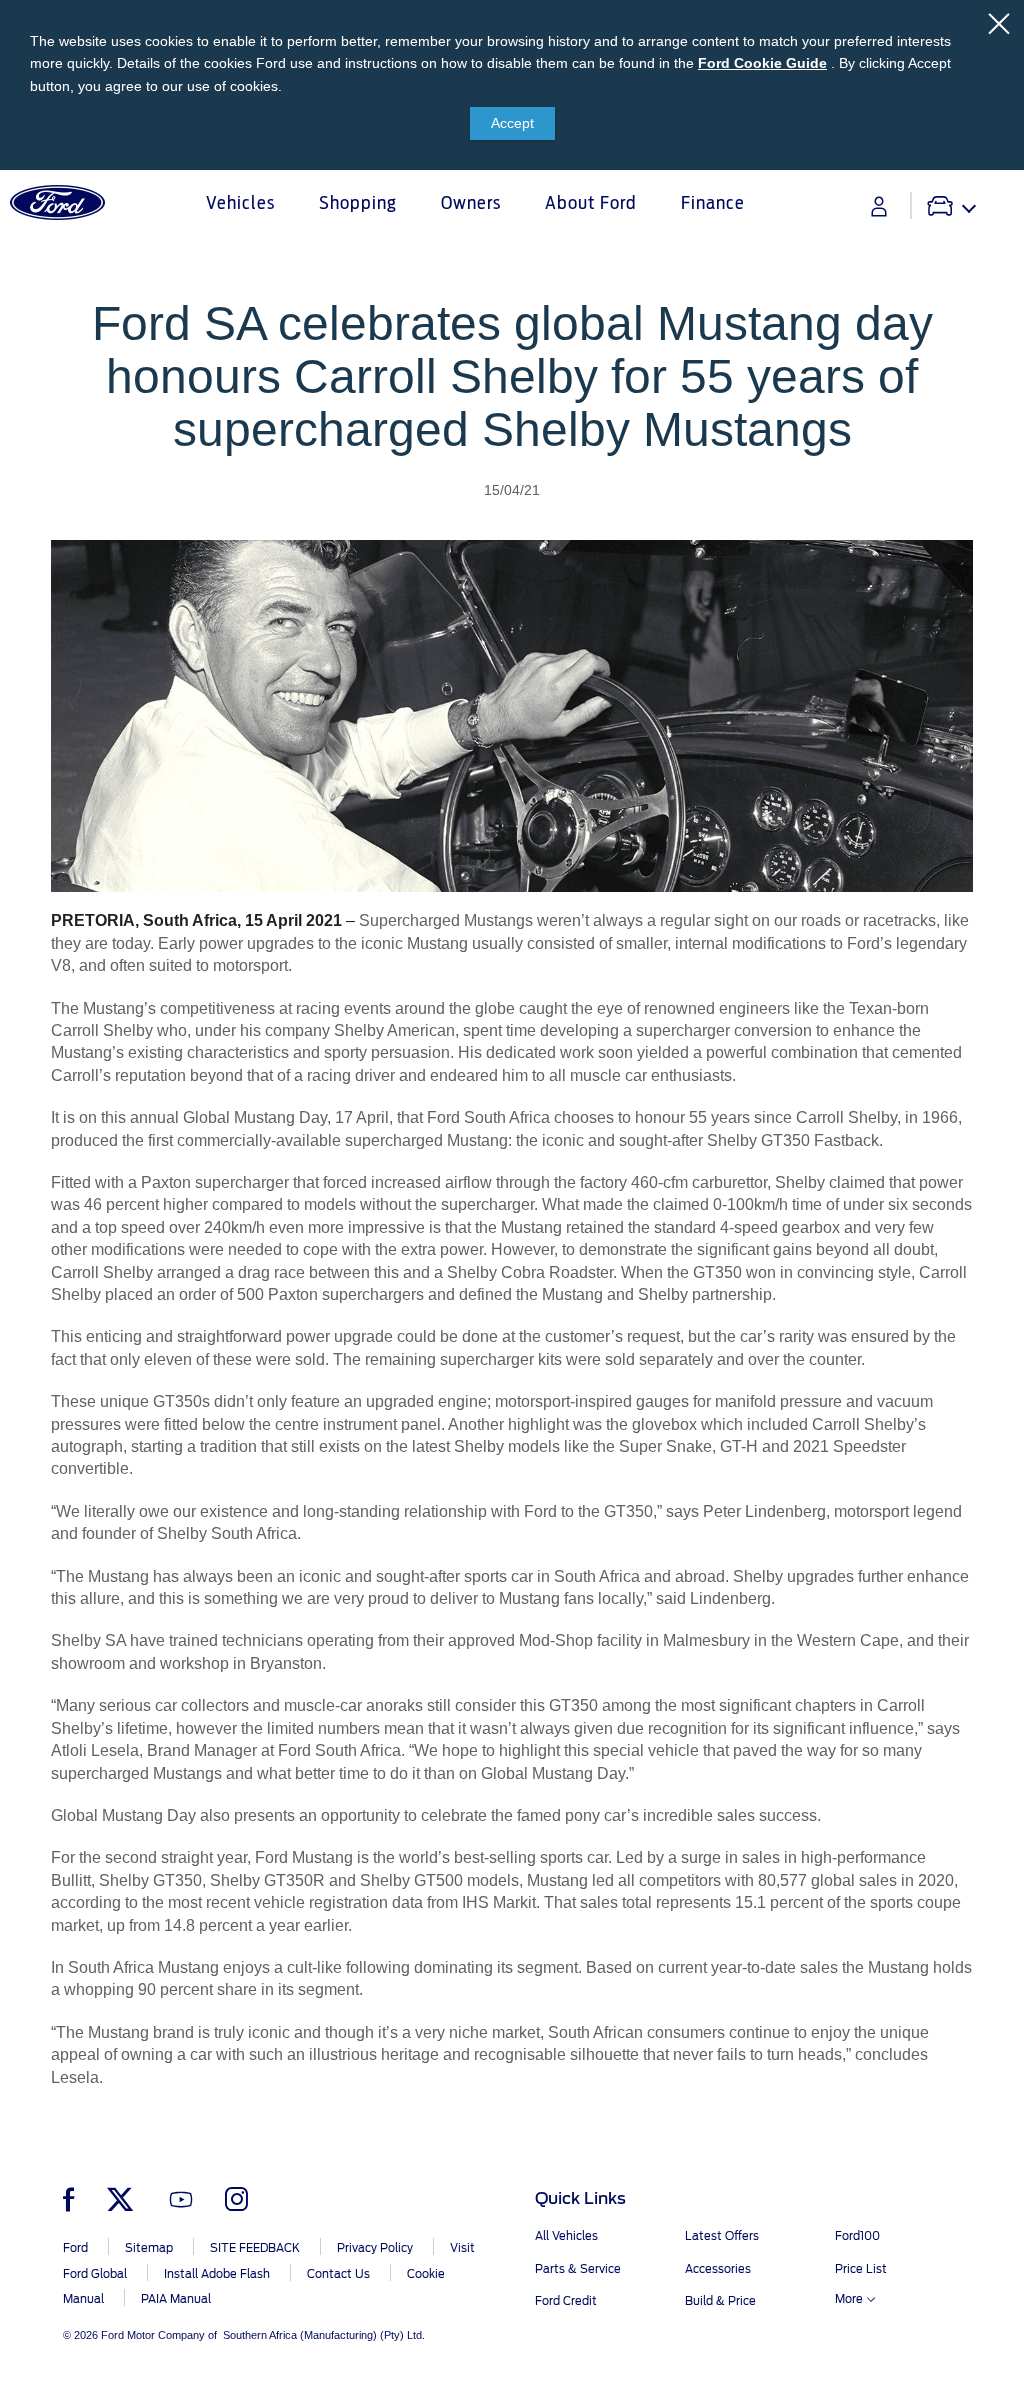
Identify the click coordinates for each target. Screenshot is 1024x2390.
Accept (512, 123)
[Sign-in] (879, 206)
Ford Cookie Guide (762, 63)
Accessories (718, 2269)
